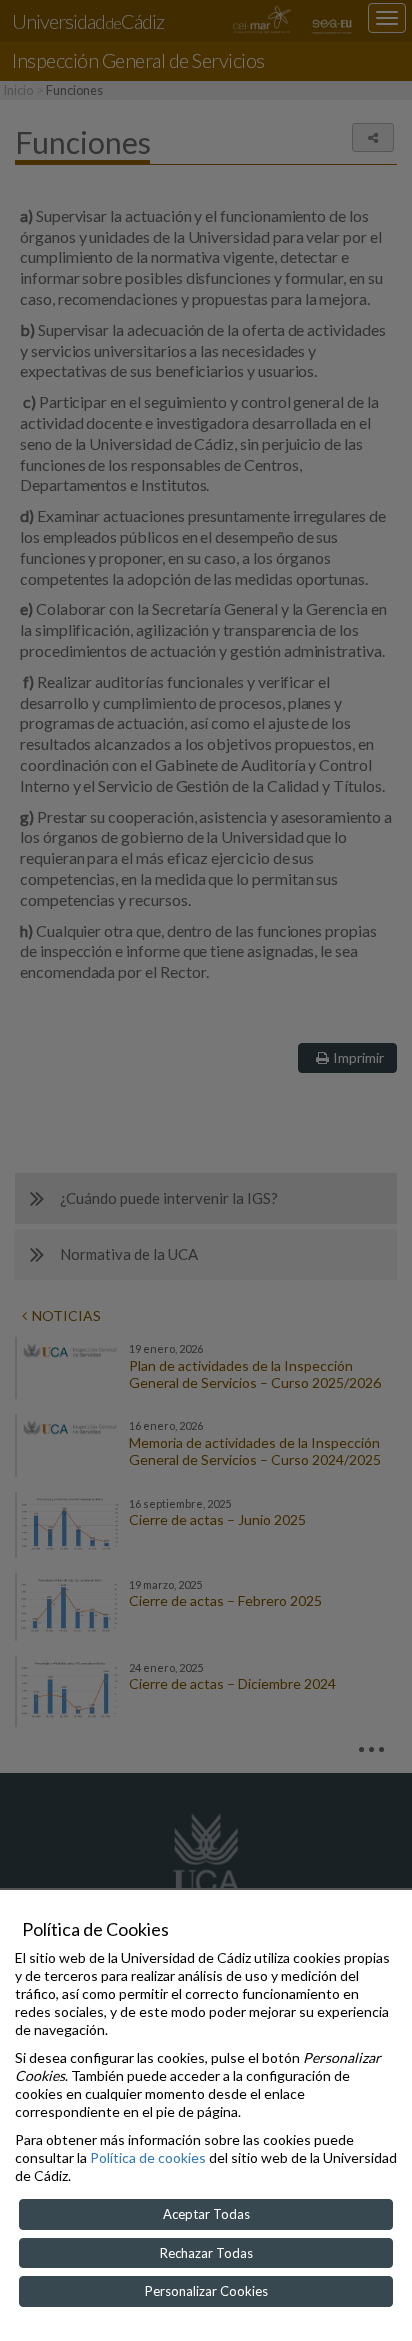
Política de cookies (148, 2157)
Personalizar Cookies (206, 2291)
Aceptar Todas (206, 2214)
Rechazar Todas (206, 2253)
